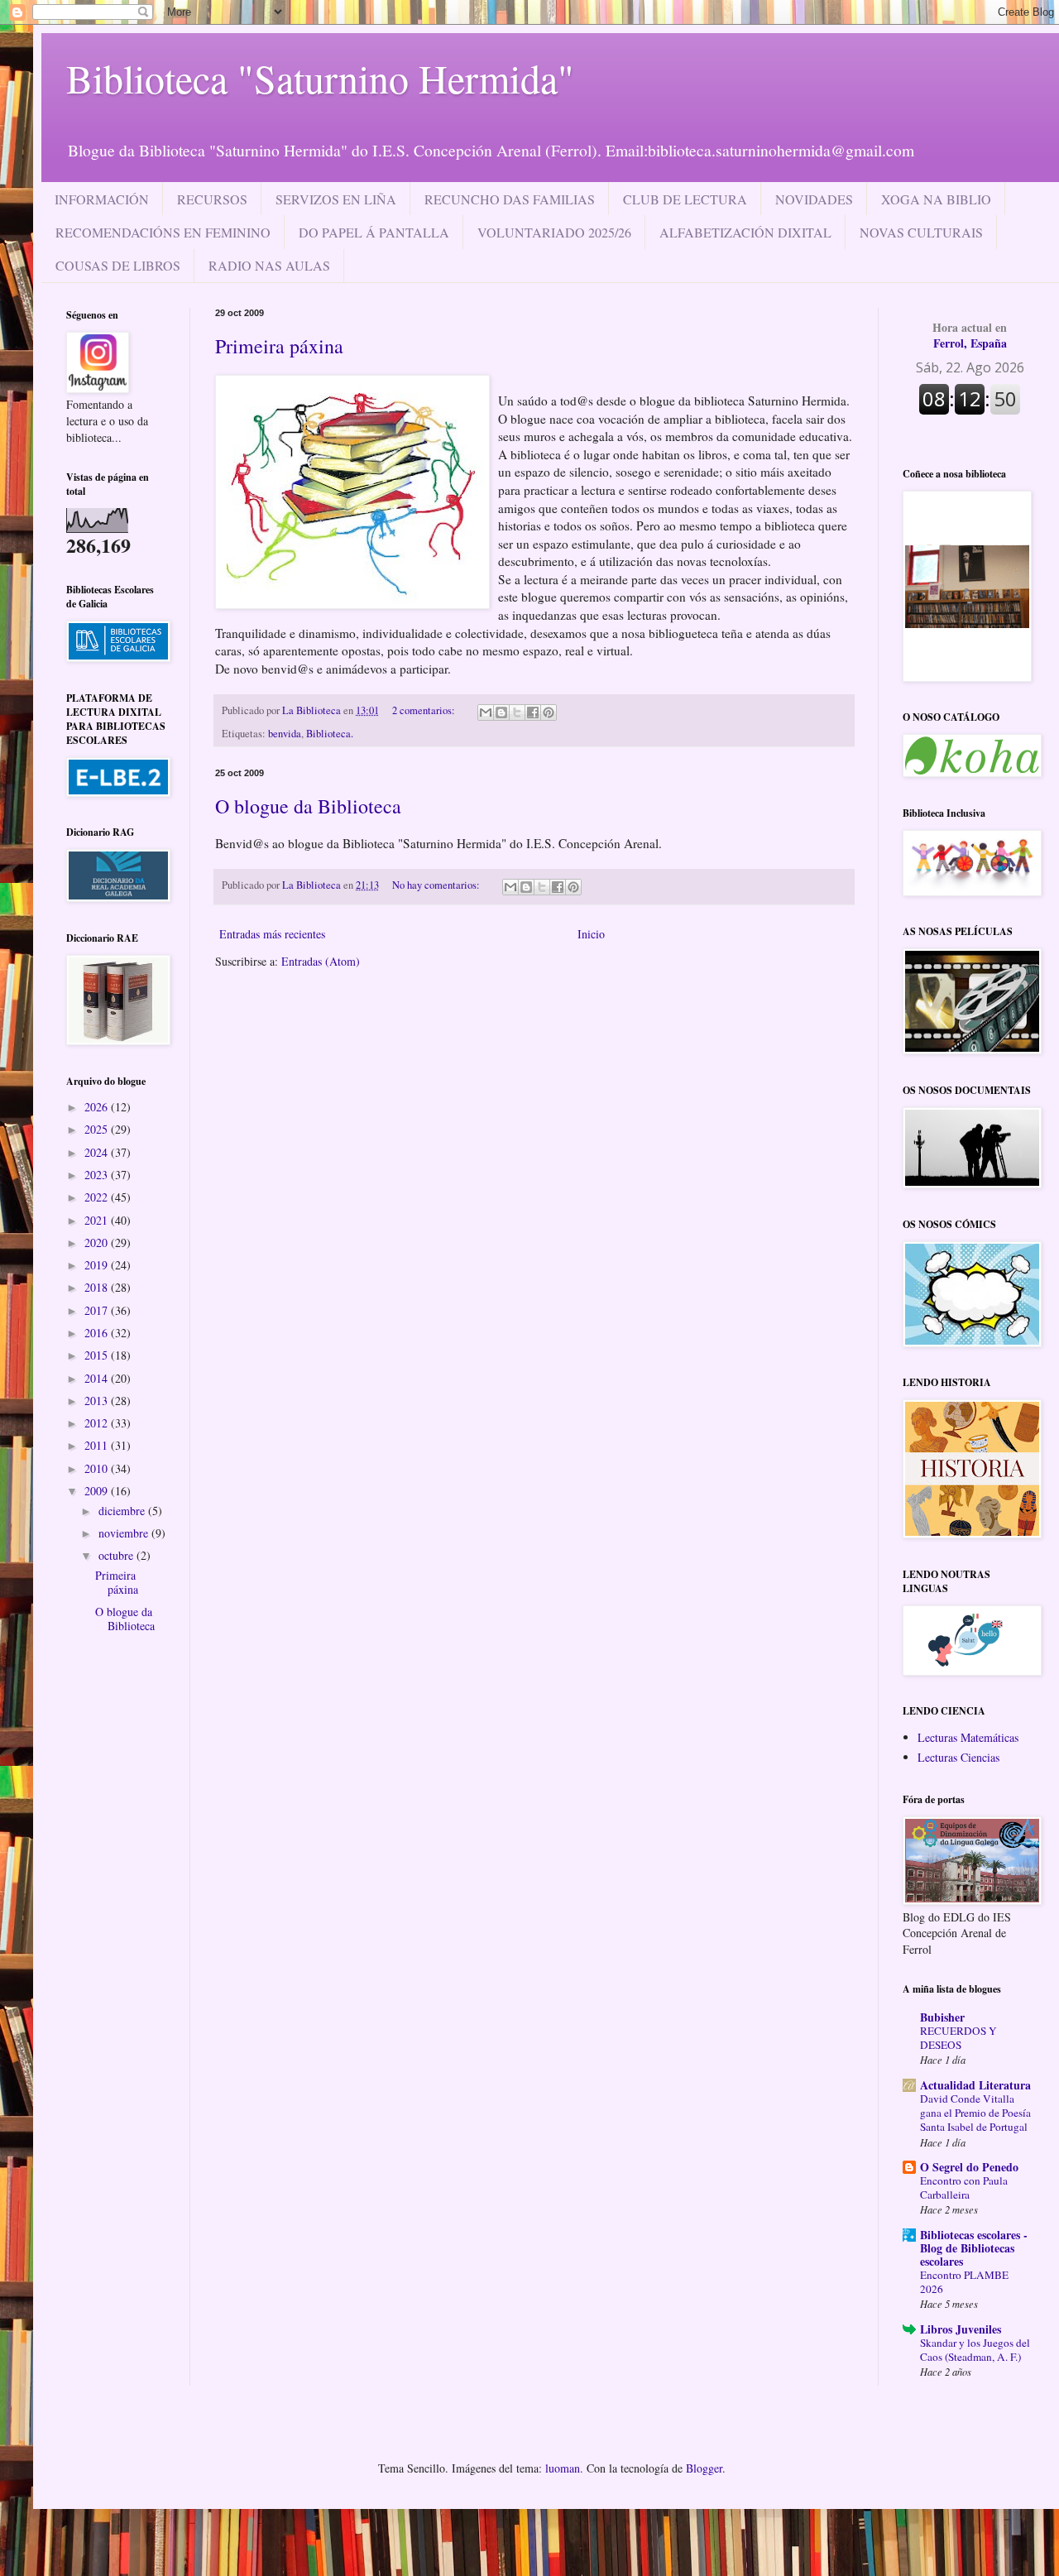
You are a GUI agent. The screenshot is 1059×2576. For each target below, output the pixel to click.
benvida (285, 734)
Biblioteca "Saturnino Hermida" (320, 78)
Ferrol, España (970, 336)
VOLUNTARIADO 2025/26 (554, 232)
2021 (98, 1220)
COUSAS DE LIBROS (118, 265)
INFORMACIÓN (102, 199)
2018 (98, 1287)
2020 (98, 1242)
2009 (98, 1491)
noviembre (125, 1533)
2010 (98, 1468)
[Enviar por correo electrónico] (486, 712)
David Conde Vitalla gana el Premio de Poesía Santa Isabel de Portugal (975, 2113)
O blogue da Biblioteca (308, 806)
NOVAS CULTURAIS (921, 232)
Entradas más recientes (272, 934)
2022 (98, 1197)
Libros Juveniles (961, 2329)
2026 (98, 1107)
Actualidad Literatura (975, 2085)
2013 (98, 1401)
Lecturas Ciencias (958, 1757)
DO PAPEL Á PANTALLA (374, 232)
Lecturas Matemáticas (968, 1737)
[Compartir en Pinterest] (549, 712)
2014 (98, 1378)
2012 (98, 1423)
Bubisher (942, 2017)
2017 (98, 1310)
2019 (98, 1265)
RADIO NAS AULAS (269, 265)
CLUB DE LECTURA (685, 199)
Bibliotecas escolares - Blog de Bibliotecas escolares (974, 2248)
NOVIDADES (814, 199)
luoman (563, 2468)
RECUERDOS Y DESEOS (958, 2038)
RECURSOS (212, 199)
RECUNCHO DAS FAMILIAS (510, 199)
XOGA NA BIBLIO (936, 199)
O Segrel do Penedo (969, 2167)
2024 (98, 1152)
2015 (98, 1355)
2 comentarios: (425, 710)
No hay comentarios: (437, 885)
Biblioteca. (330, 734)
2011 (98, 1445)
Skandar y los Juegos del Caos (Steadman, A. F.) (975, 2350)
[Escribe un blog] (501, 712)
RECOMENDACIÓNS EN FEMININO (163, 232)
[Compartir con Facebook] (533, 712)
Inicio (591, 934)
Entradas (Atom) (321, 961)
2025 (98, 1129)
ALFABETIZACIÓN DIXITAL (745, 232)
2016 (98, 1333)
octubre (117, 1555)
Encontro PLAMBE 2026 (964, 2282)
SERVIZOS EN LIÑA (336, 199)
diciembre (123, 1511)
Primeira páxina (279, 346)
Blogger (704, 2468)
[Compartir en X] (517, 712)
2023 (98, 1175)
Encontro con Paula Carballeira (964, 2187)
